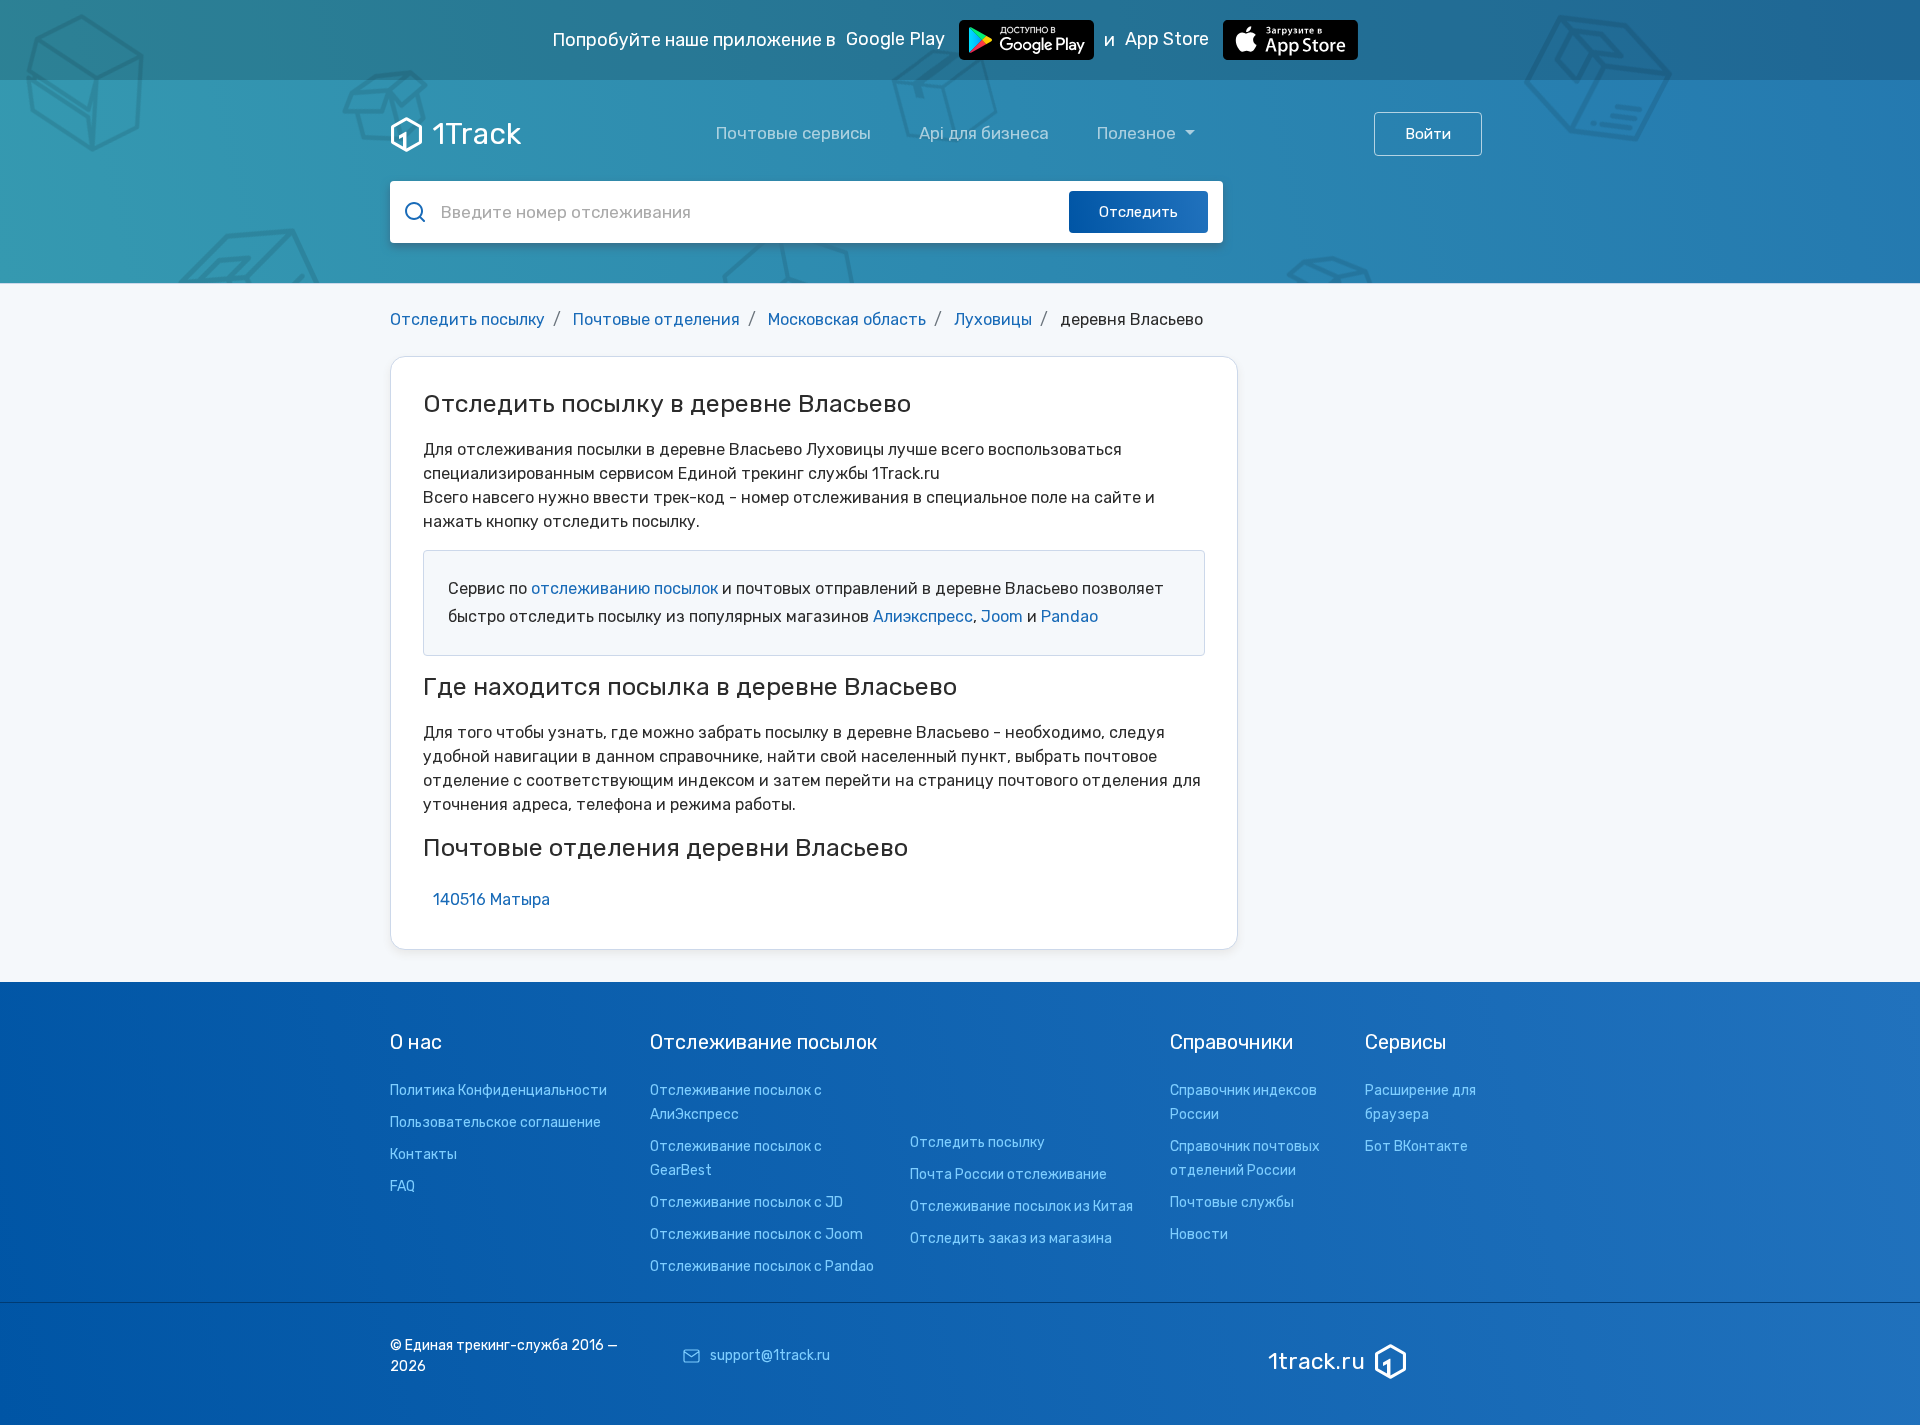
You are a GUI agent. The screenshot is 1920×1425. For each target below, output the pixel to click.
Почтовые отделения (656, 319)
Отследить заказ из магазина (1011, 1238)
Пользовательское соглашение (495, 1122)
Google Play (897, 39)
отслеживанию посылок (624, 588)
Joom (1002, 616)
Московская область (847, 319)
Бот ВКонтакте (1416, 1146)
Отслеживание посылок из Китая (1021, 1206)
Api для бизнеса (984, 133)
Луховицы (993, 319)
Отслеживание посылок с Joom (756, 1234)
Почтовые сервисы (793, 133)
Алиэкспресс (923, 616)
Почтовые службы (1232, 1202)
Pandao (1069, 616)
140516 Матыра (491, 899)
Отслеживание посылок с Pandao (762, 1266)
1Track (476, 134)
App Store (1169, 39)
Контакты (423, 1154)
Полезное (1138, 133)
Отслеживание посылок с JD (746, 1202)
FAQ (402, 1186)
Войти (1428, 134)
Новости (1199, 1234)
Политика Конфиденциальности (498, 1090)
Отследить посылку (467, 319)
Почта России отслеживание (1008, 1174)
